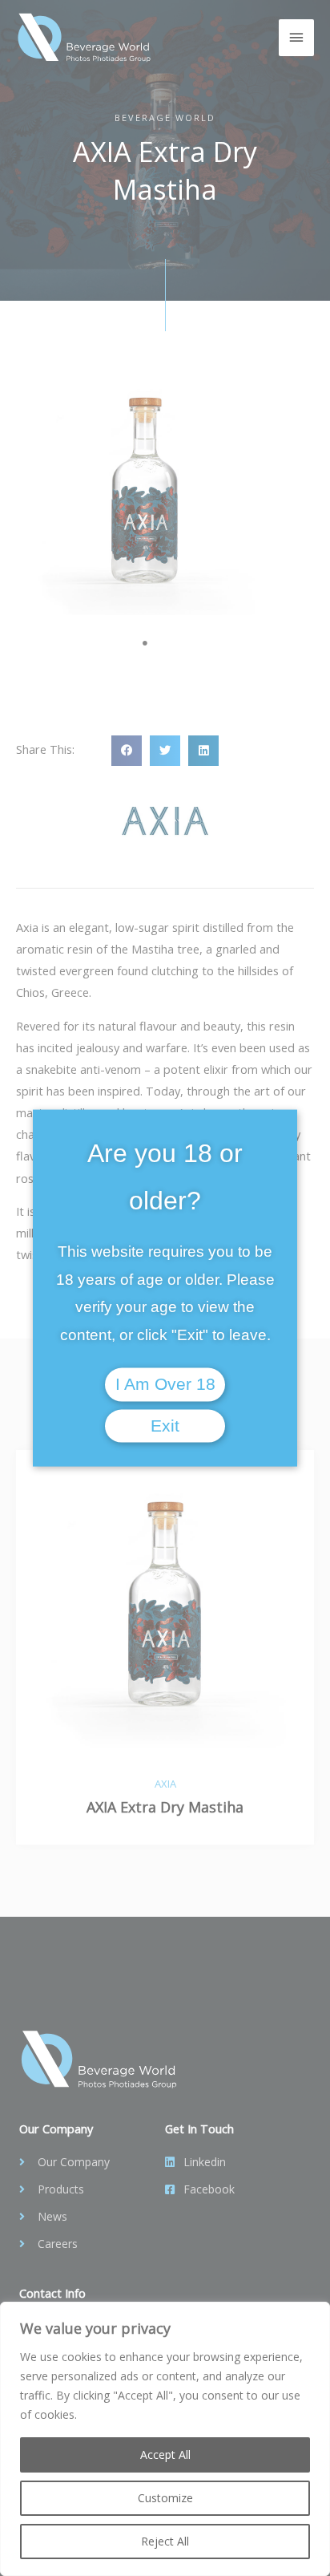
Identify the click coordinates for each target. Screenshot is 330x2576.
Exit (165, 1425)
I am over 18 (165, 1384)
